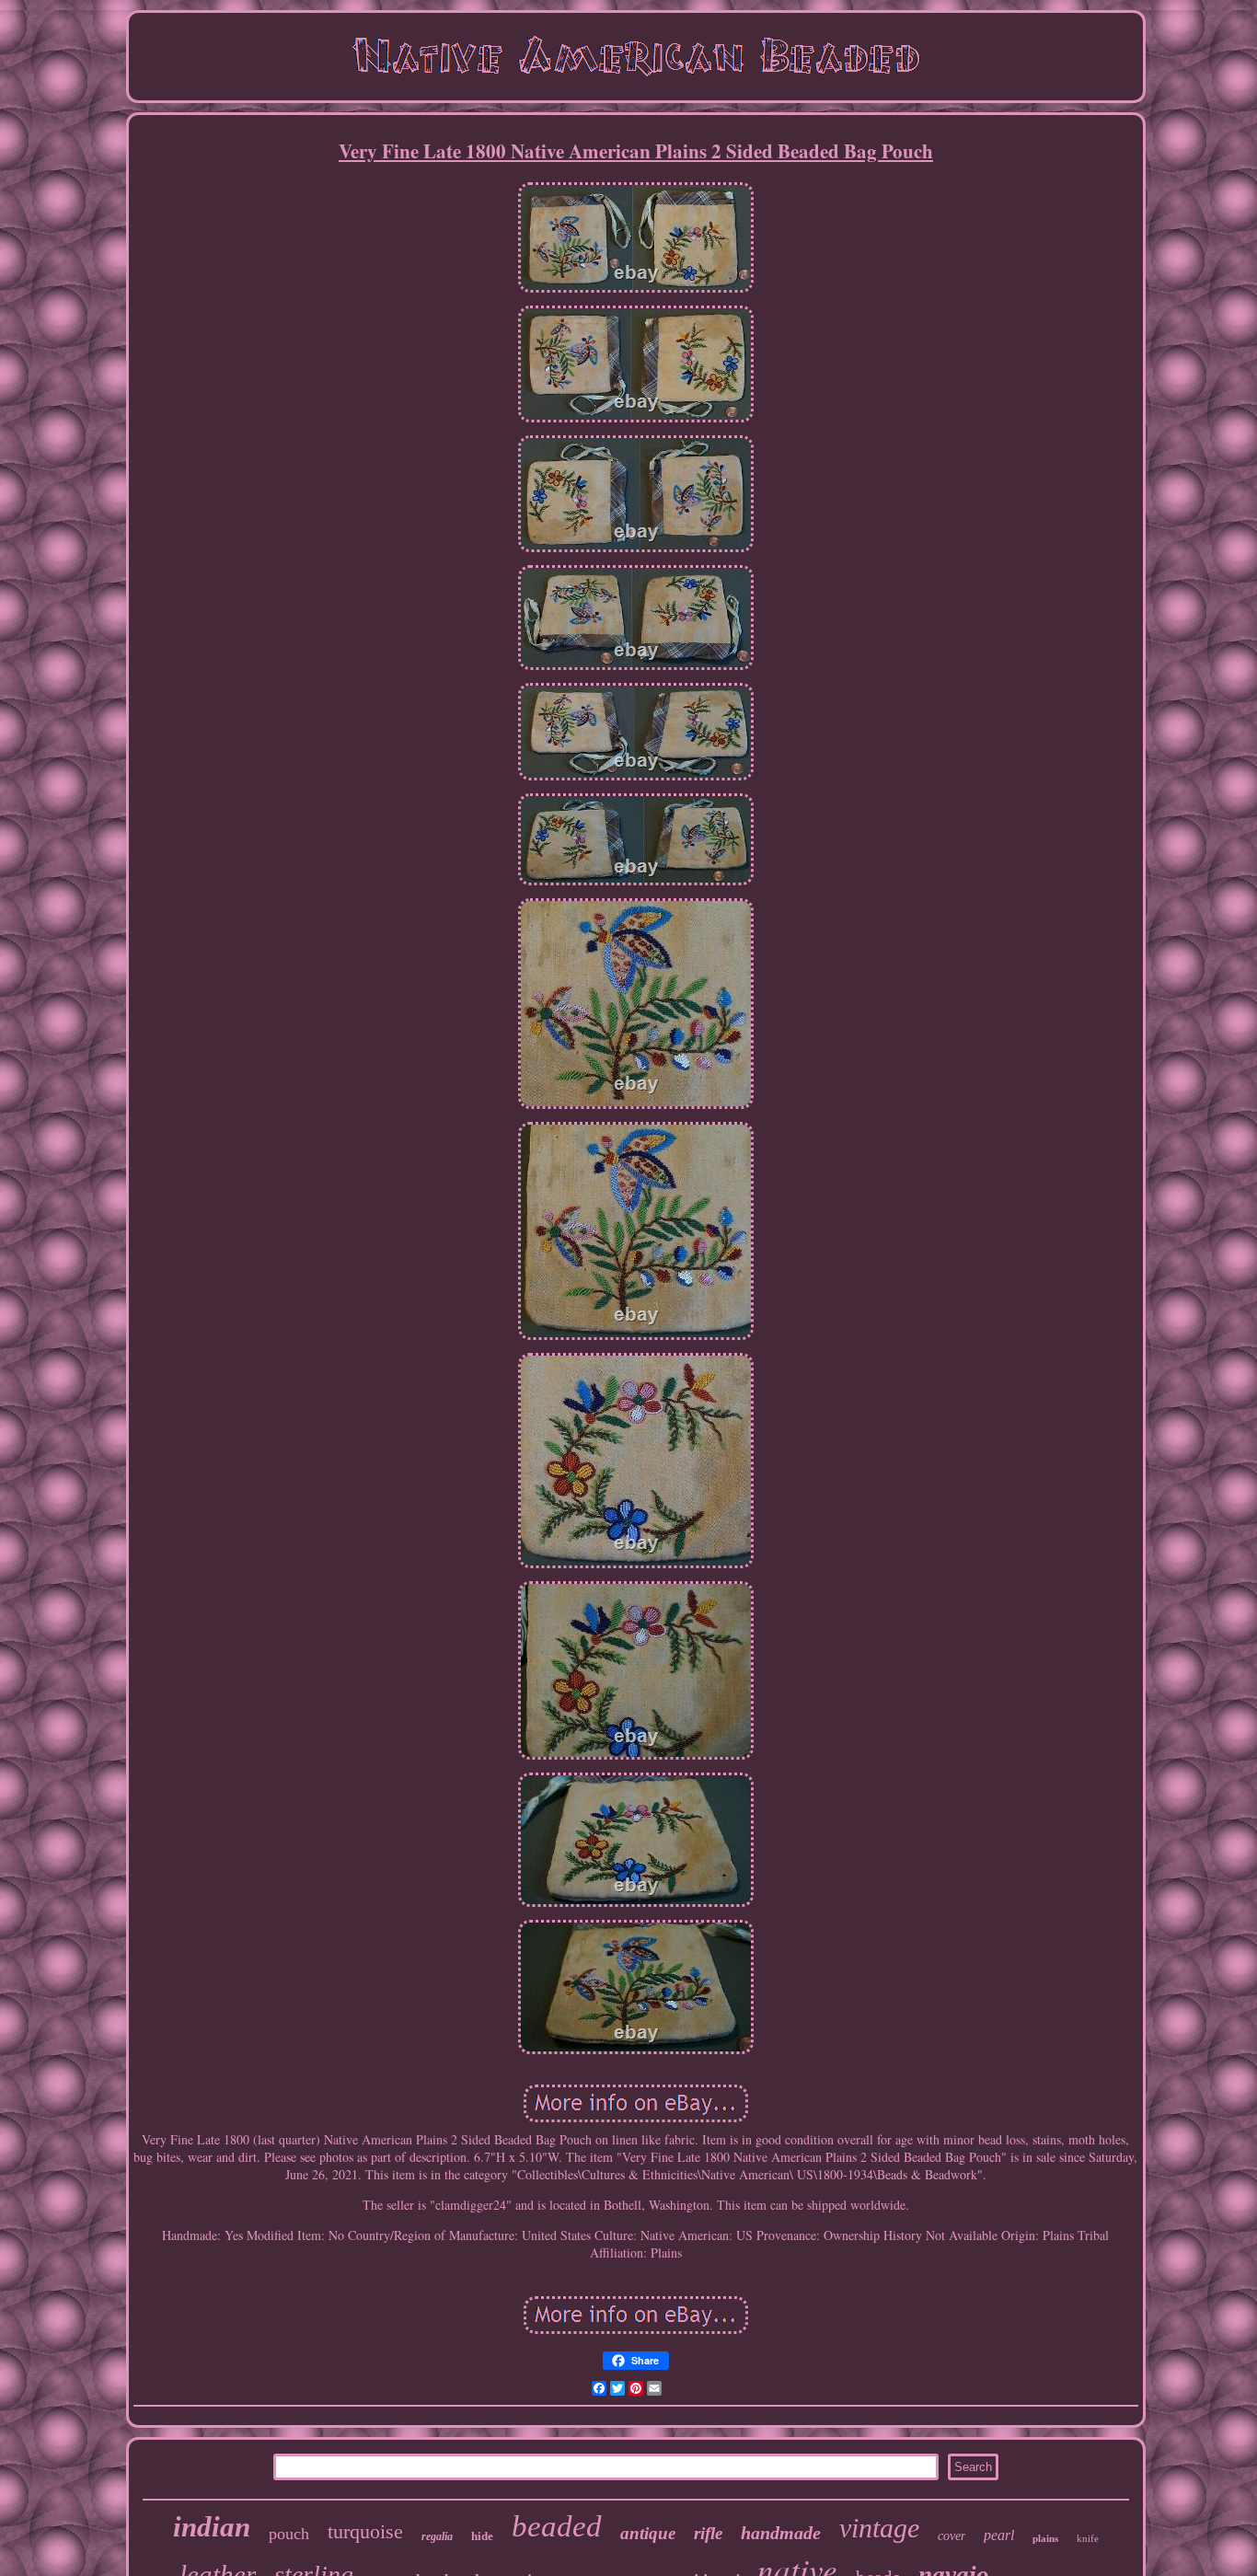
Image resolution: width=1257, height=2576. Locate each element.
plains (1045, 2538)
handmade (781, 2533)
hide (482, 2536)
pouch (289, 2534)
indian (212, 2527)
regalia (437, 2536)
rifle (708, 2533)
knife (1088, 2538)
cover (951, 2536)
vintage (879, 2528)
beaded (557, 2526)
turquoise (365, 2531)
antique (648, 2533)
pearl (999, 2535)
